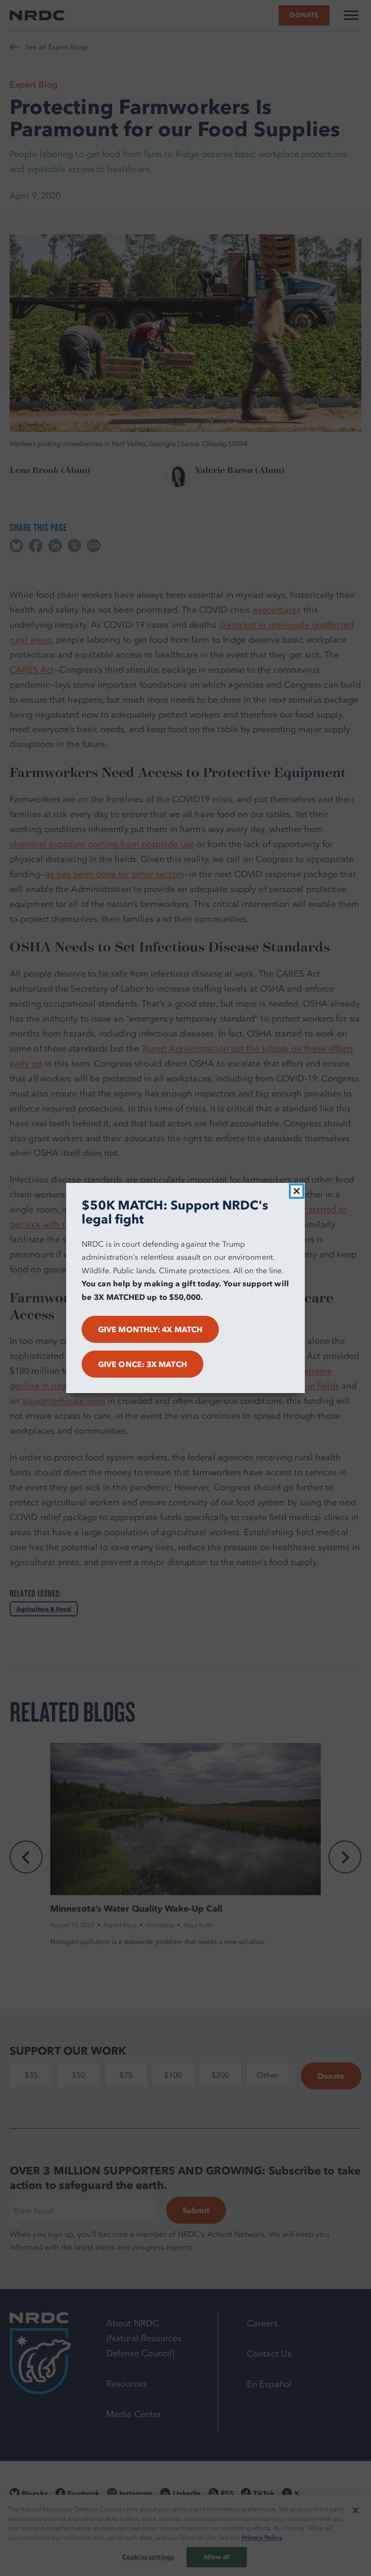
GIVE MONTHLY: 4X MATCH (150, 1329)
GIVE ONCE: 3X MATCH (143, 1364)
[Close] (297, 1191)
